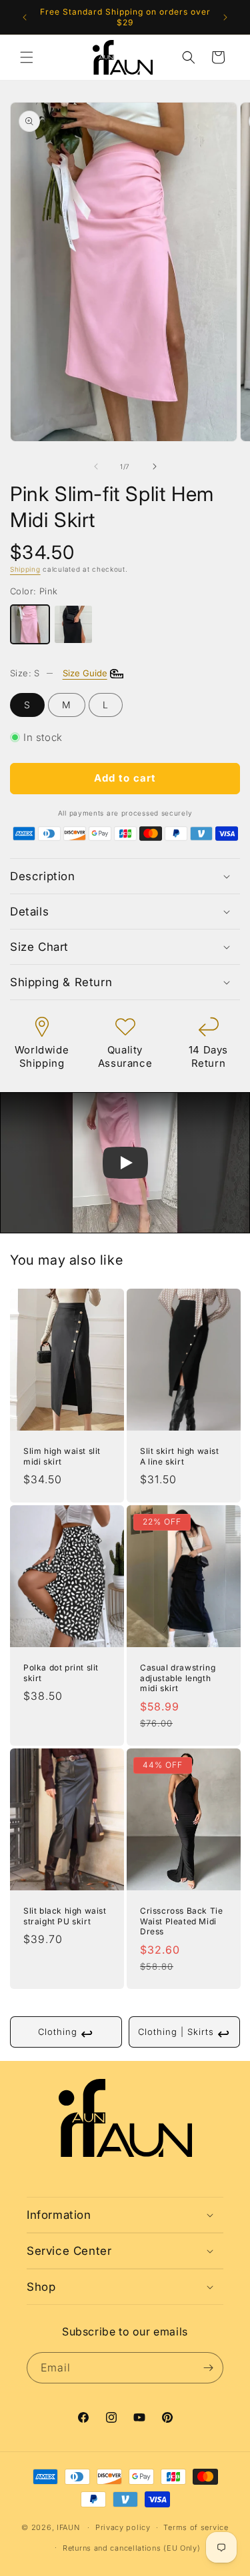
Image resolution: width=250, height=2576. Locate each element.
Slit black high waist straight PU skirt (65, 1916)
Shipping (25, 569)
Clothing (66, 2034)
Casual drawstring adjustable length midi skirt (178, 1678)
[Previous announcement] (25, 17)
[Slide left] (96, 466)
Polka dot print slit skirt (61, 1673)
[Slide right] (155, 466)
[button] (27, 57)
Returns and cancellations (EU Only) (132, 2548)
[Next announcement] (225, 17)
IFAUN (68, 2527)
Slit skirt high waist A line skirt (180, 1456)
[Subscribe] (208, 2368)
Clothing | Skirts (184, 2034)
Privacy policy (123, 2527)
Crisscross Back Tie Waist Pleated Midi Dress (181, 1921)
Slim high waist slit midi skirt (62, 1456)
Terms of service (196, 2527)
